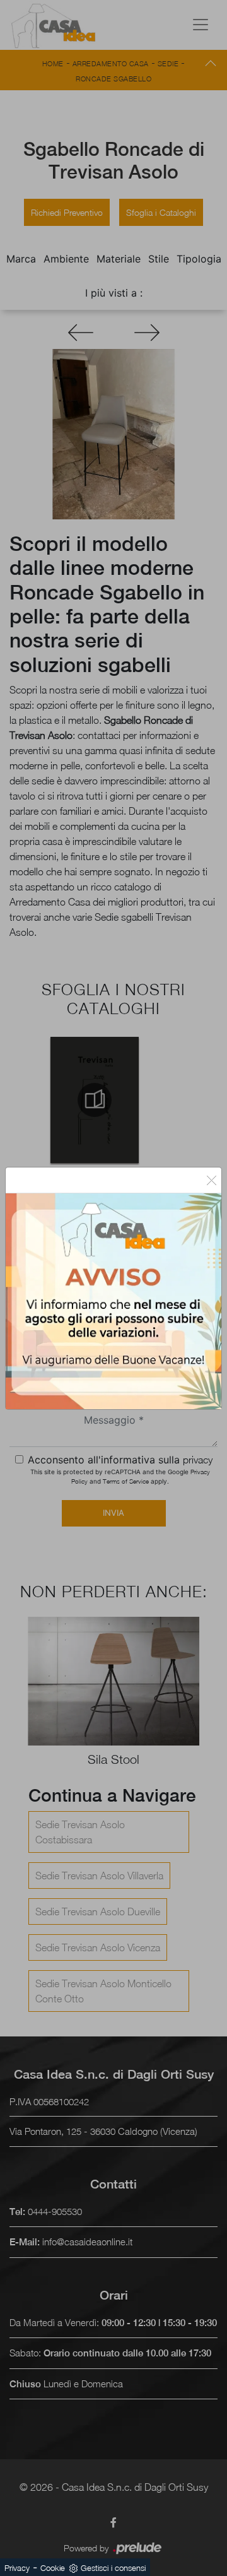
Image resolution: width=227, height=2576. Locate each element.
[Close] (212, 1180)
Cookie (53, 2568)
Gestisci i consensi (113, 2568)
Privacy (17, 2568)
